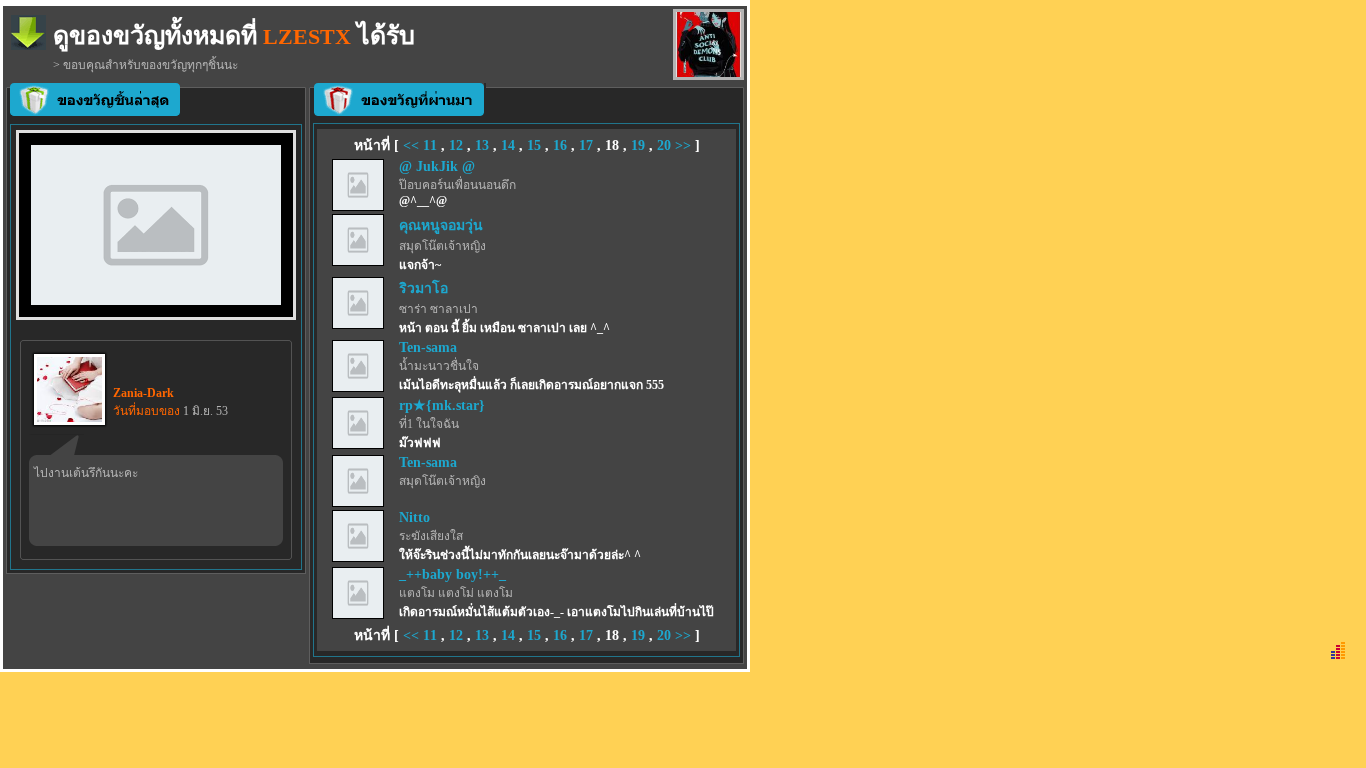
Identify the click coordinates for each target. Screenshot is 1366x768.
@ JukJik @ (437, 166)
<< (413, 145)
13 (482, 145)
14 (508, 145)
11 (430, 145)
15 (534, 145)
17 (586, 145)
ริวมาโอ (423, 288)
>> (683, 145)
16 (560, 145)
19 (638, 145)
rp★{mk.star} (442, 405)
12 (456, 145)
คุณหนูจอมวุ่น (441, 225)
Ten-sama (428, 347)
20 (664, 145)
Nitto (414, 517)
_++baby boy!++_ (452, 574)
